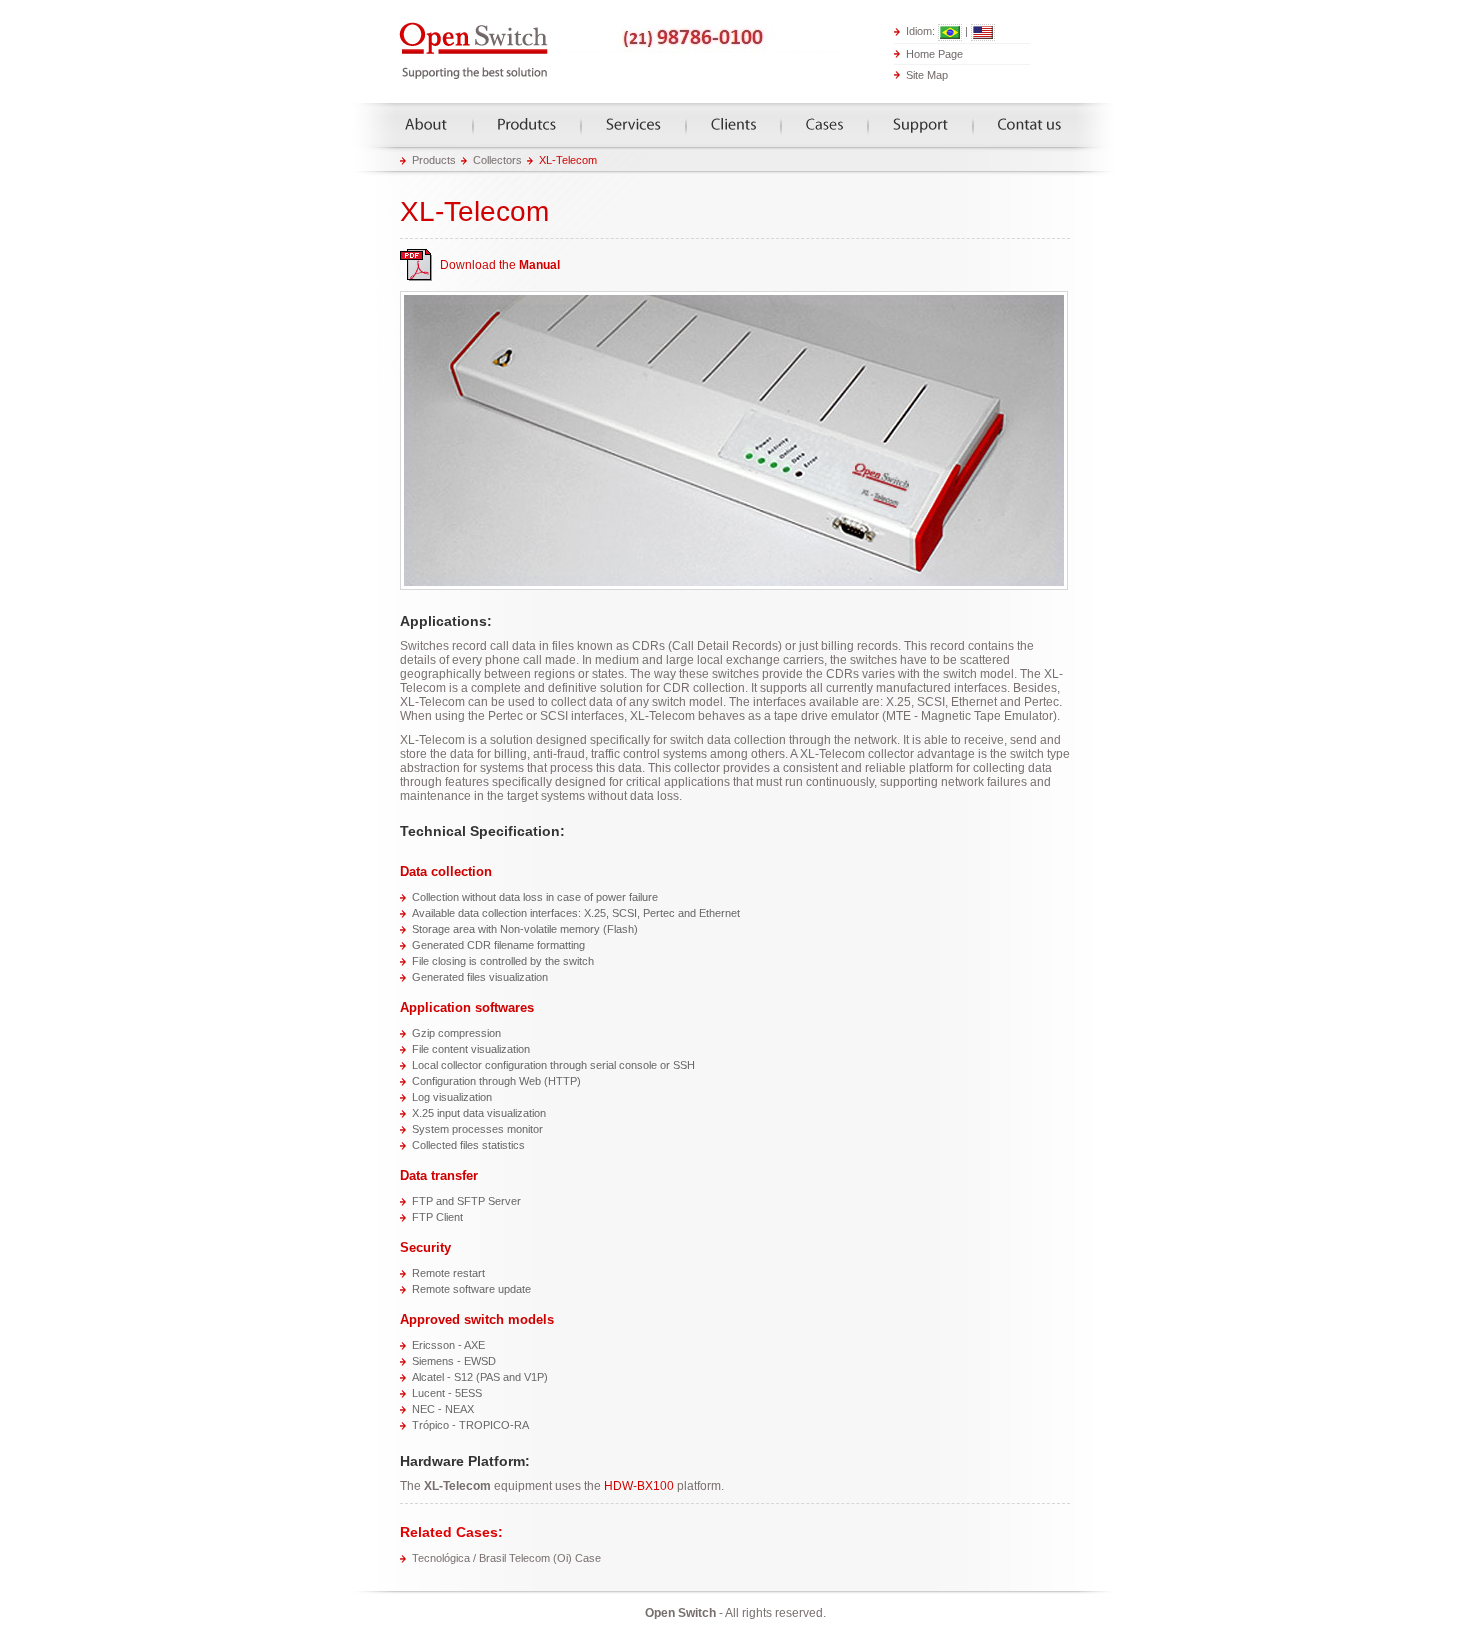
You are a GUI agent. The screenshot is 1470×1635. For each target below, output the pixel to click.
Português (950, 32)
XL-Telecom (568, 160)
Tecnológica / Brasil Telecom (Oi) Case (506, 1558)
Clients (733, 124)
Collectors (497, 160)
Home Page (934, 53)
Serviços (633, 124)
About (426, 124)
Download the (500, 265)
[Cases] (824, 124)
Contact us (1029, 124)
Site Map (927, 75)
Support (920, 124)
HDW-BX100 (639, 1486)
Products (527, 124)
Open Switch (475, 51)
